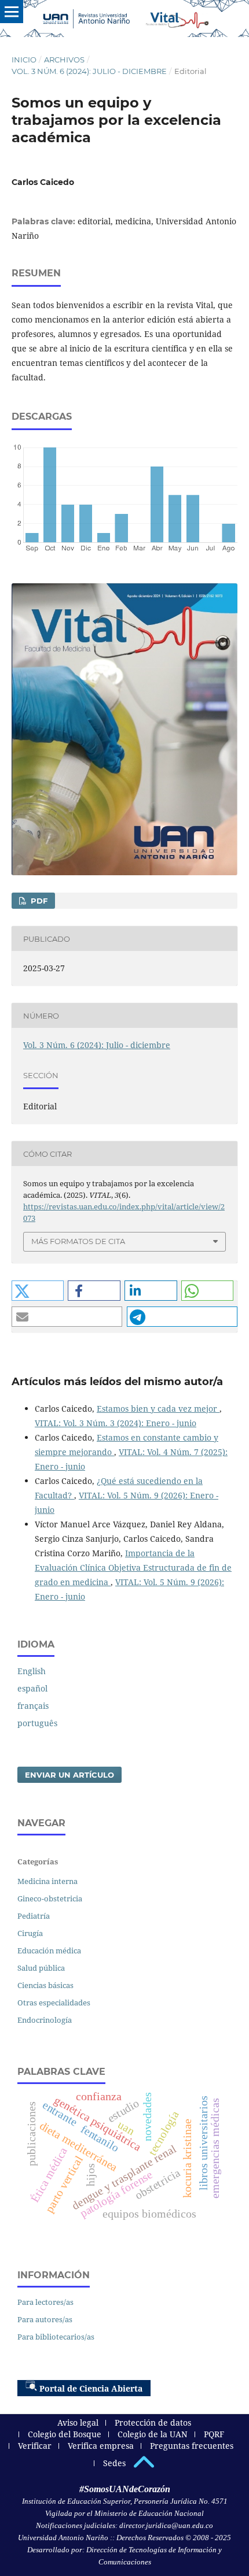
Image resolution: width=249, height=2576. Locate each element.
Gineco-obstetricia (50, 1898)
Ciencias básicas (45, 1985)
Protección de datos (153, 2423)
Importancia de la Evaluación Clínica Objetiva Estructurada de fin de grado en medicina (133, 1568)
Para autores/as (45, 2319)
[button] (38, 1291)
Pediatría (34, 1916)
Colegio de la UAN (153, 2434)
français (33, 1706)
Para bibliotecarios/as (56, 2337)
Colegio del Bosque (65, 2434)
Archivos (64, 60)
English (32, 1671)
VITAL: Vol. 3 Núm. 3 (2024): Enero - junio (116, 1423)
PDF (38, 901)
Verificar (35, 2446)
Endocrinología (45, 2020)
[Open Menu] (12, 12)
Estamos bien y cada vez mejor (158, 1409)
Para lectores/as (45, 2302)
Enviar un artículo (69, 1775)
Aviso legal (78, 2423)
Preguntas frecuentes (192, 2446)
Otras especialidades (54, 2003)
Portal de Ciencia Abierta (91, 2388)
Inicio (24, 60)
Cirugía (30, 1933)
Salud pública (41, 1968)
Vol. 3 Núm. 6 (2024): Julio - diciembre (89, 71)
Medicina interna (47, 1881)
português (37, 1723)
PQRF (214, 2434)
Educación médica (49, 1950)
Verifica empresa (101, 2446)
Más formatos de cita (78, 1241)
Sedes (114, 2463)
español (32, 1688)
